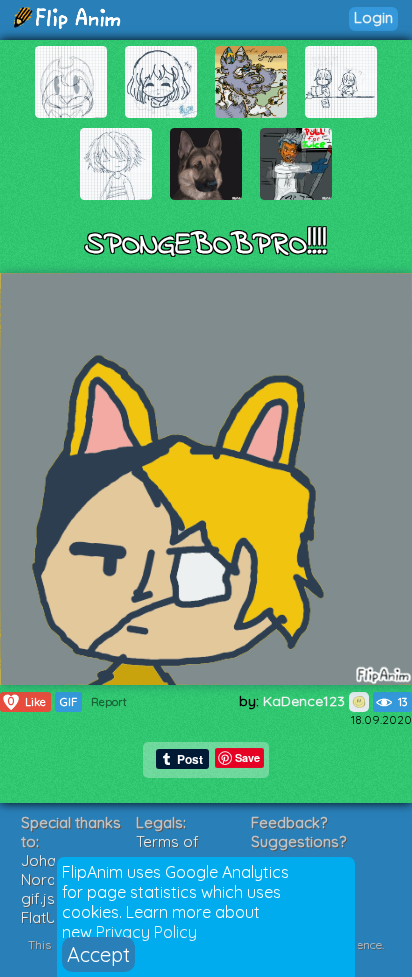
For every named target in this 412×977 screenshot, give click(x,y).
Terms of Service (167, 851)
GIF (68, 702)
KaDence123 (306, 701)
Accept (98, 954)
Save (247, 757)
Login (373, 17)
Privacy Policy (146, 932)
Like (27, 701)
